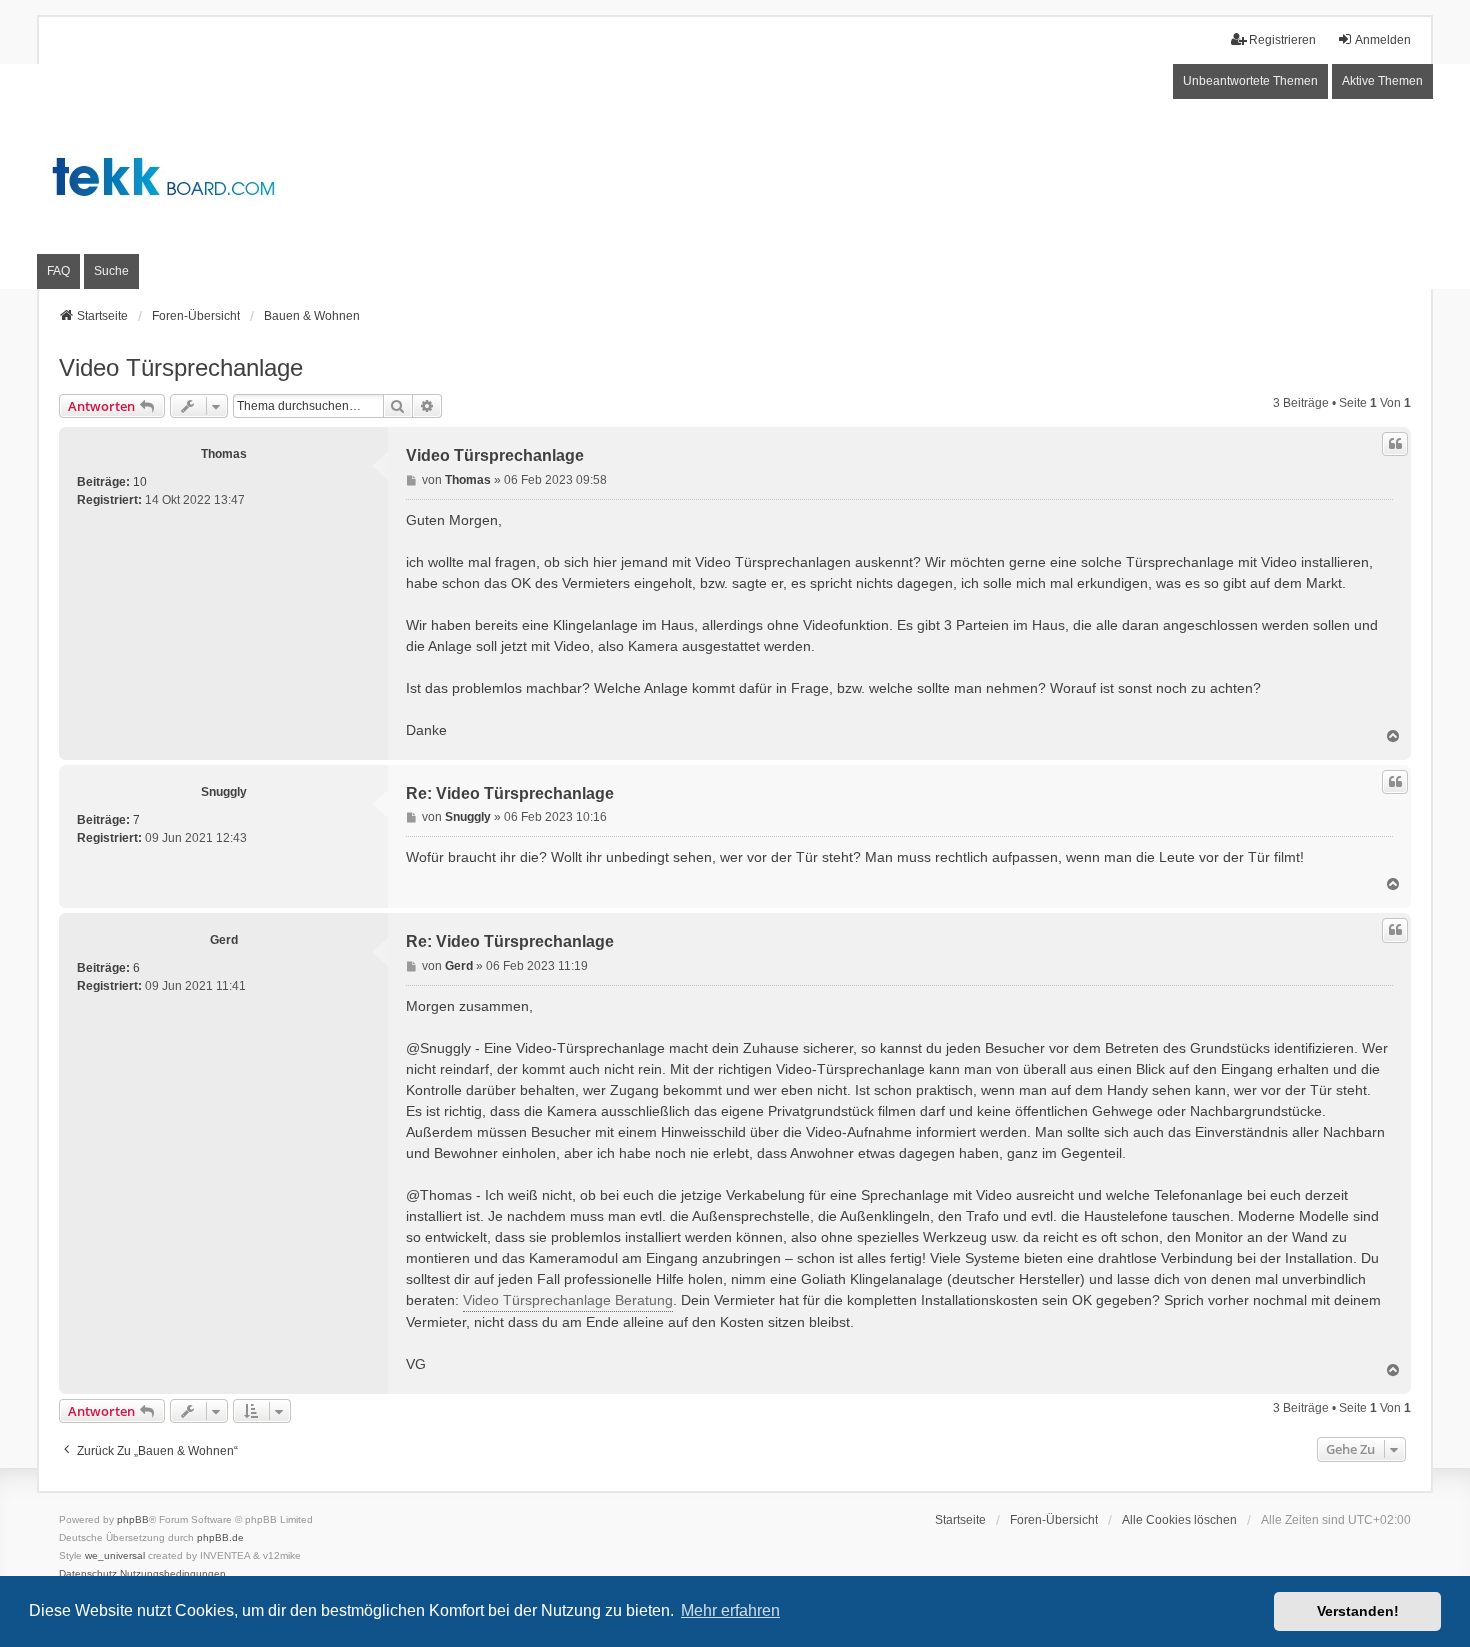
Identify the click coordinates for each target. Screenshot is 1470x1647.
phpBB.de (220, 1537)
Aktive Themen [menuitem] (1382, 81)
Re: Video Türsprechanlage (510, 793)
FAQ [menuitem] (58, 271)
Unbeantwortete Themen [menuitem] (1250, 81)
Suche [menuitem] (111, 271)
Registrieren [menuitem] (1282, 40)
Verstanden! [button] (1358, 1611)
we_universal (115, 1555)
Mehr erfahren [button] (730, 1610)
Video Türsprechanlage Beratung (568, 1300)
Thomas (224, 454)
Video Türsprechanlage (181, 367)
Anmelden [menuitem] (1383, 40)
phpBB (133, 1519)
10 (140, 482)
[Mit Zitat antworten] (1395, 444)
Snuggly (224, 792)
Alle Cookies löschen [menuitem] (1179, 1520)
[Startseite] (735, 176)
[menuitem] (88, 1574)
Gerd (224, 940)
